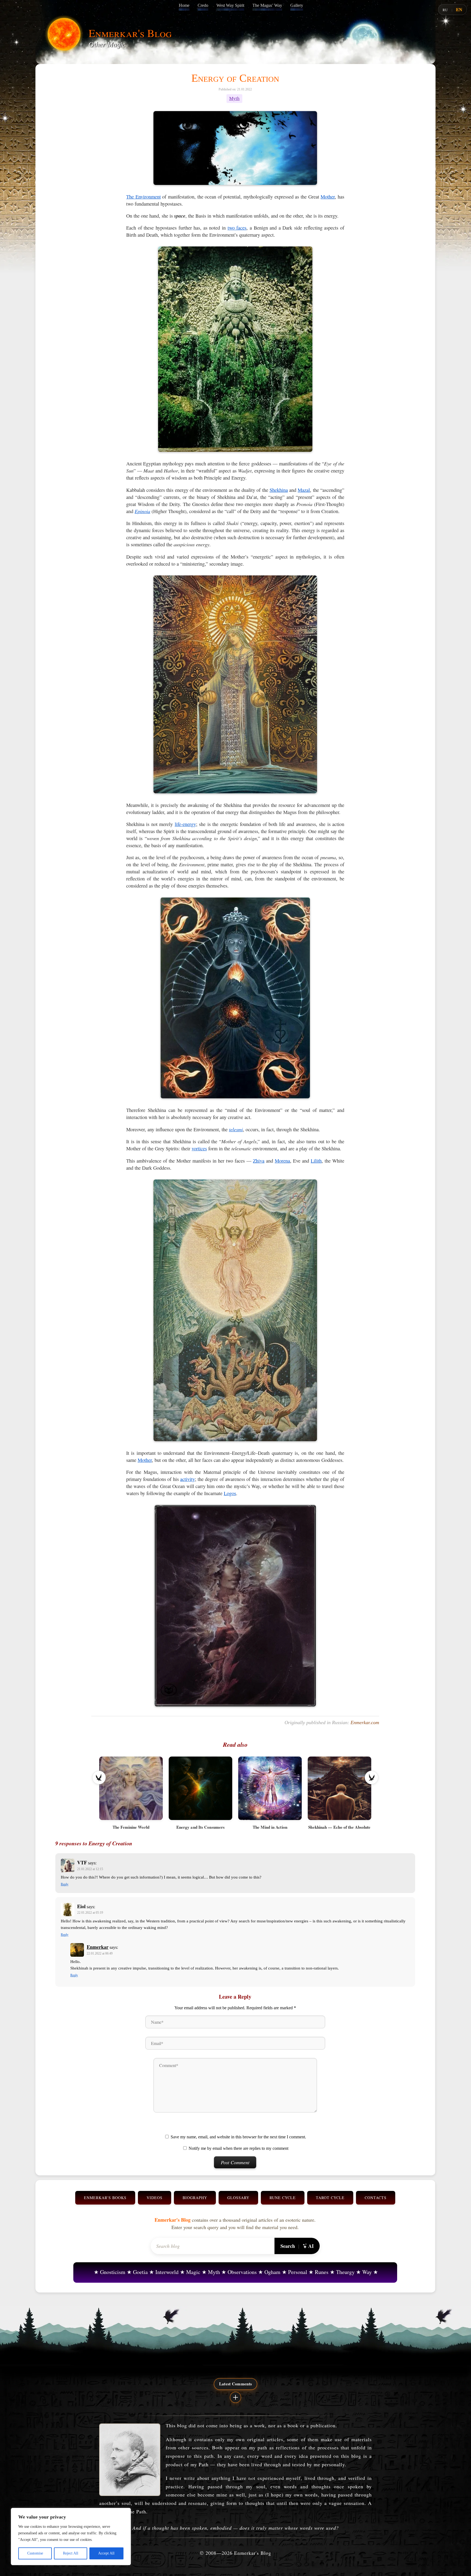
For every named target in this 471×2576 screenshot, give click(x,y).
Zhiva (259, 1161)
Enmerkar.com (365, 1723)
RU (445, 10)
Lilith (316, 1161)
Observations (242, 2272)
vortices (199, 1148)
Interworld (167, 2272)
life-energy (185, 824)
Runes (322, 2272)
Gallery (297, 5)
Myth (234, 98)
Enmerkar (98, 1947)
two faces (237, 228)
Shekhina (279, 490)
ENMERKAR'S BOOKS (105, 2198)
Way (367, 2272)
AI (311, 2246)
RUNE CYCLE (283, 2198)
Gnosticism (113, 2272)
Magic (193, 2272)
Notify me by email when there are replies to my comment (238, 2148)
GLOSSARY (238, 2198)
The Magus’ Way (267, 5)
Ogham (272, 2272)
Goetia (140, 2272)
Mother (328, 197)
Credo (203, 5)
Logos (230, 1493)
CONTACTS (376, 2198)
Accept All (106, 2553)
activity (188, 1479)
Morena (282, 1161)
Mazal (304, 490)
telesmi (236, 1129)
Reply (65, 1884)
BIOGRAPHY (195, 2198)
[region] (71, 2537)
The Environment (144, 197)
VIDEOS (155, 2198)
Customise (35, 2553)
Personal (298, 2272)
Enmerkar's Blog (130, 33)
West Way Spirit (230, 5)
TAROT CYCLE (330, 2198)
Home (184, 5)
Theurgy (345, 2272)
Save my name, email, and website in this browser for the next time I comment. (238, 2137)
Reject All (71, 2553)
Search (288, 2246)
